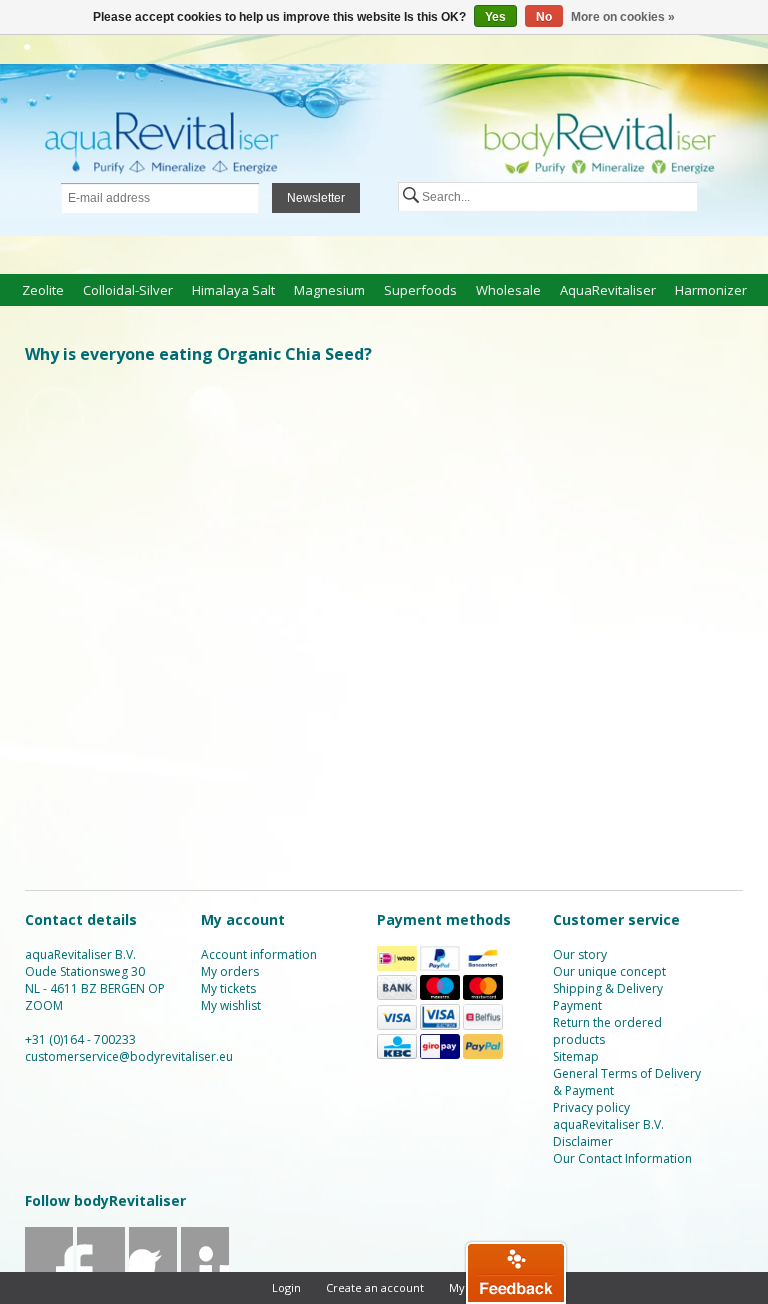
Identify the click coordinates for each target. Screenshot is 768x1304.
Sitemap (576, 1056)
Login (286, 1287)
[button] (516, 1272)
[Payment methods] (397, 966)
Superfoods (420, 290)
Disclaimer (583, 1141)
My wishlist (231, 1005)
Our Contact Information (622, 1158)
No (544, 17)
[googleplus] (153, 1270)
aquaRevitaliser (608, 290)
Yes (495, 17)
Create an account (375, 1287)
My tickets (228, 988)
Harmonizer (711, 290)
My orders (230, 971)
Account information (259, 954)
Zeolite (43, 290)
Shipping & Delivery (608, 988)
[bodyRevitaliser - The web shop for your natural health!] (384, 152)
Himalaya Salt (233, 290)
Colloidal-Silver (128, 290)
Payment (577, 1005)
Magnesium (329, 290)
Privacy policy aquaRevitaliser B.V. (608, 1116)
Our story (580, 954)
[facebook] (49, 1270)
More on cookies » (623, 17)
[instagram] (205, 1270)
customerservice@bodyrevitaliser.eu (129, 1056)
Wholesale (508, 290)
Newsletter (316, 198)
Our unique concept (609, 971)
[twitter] (101, 1270)
